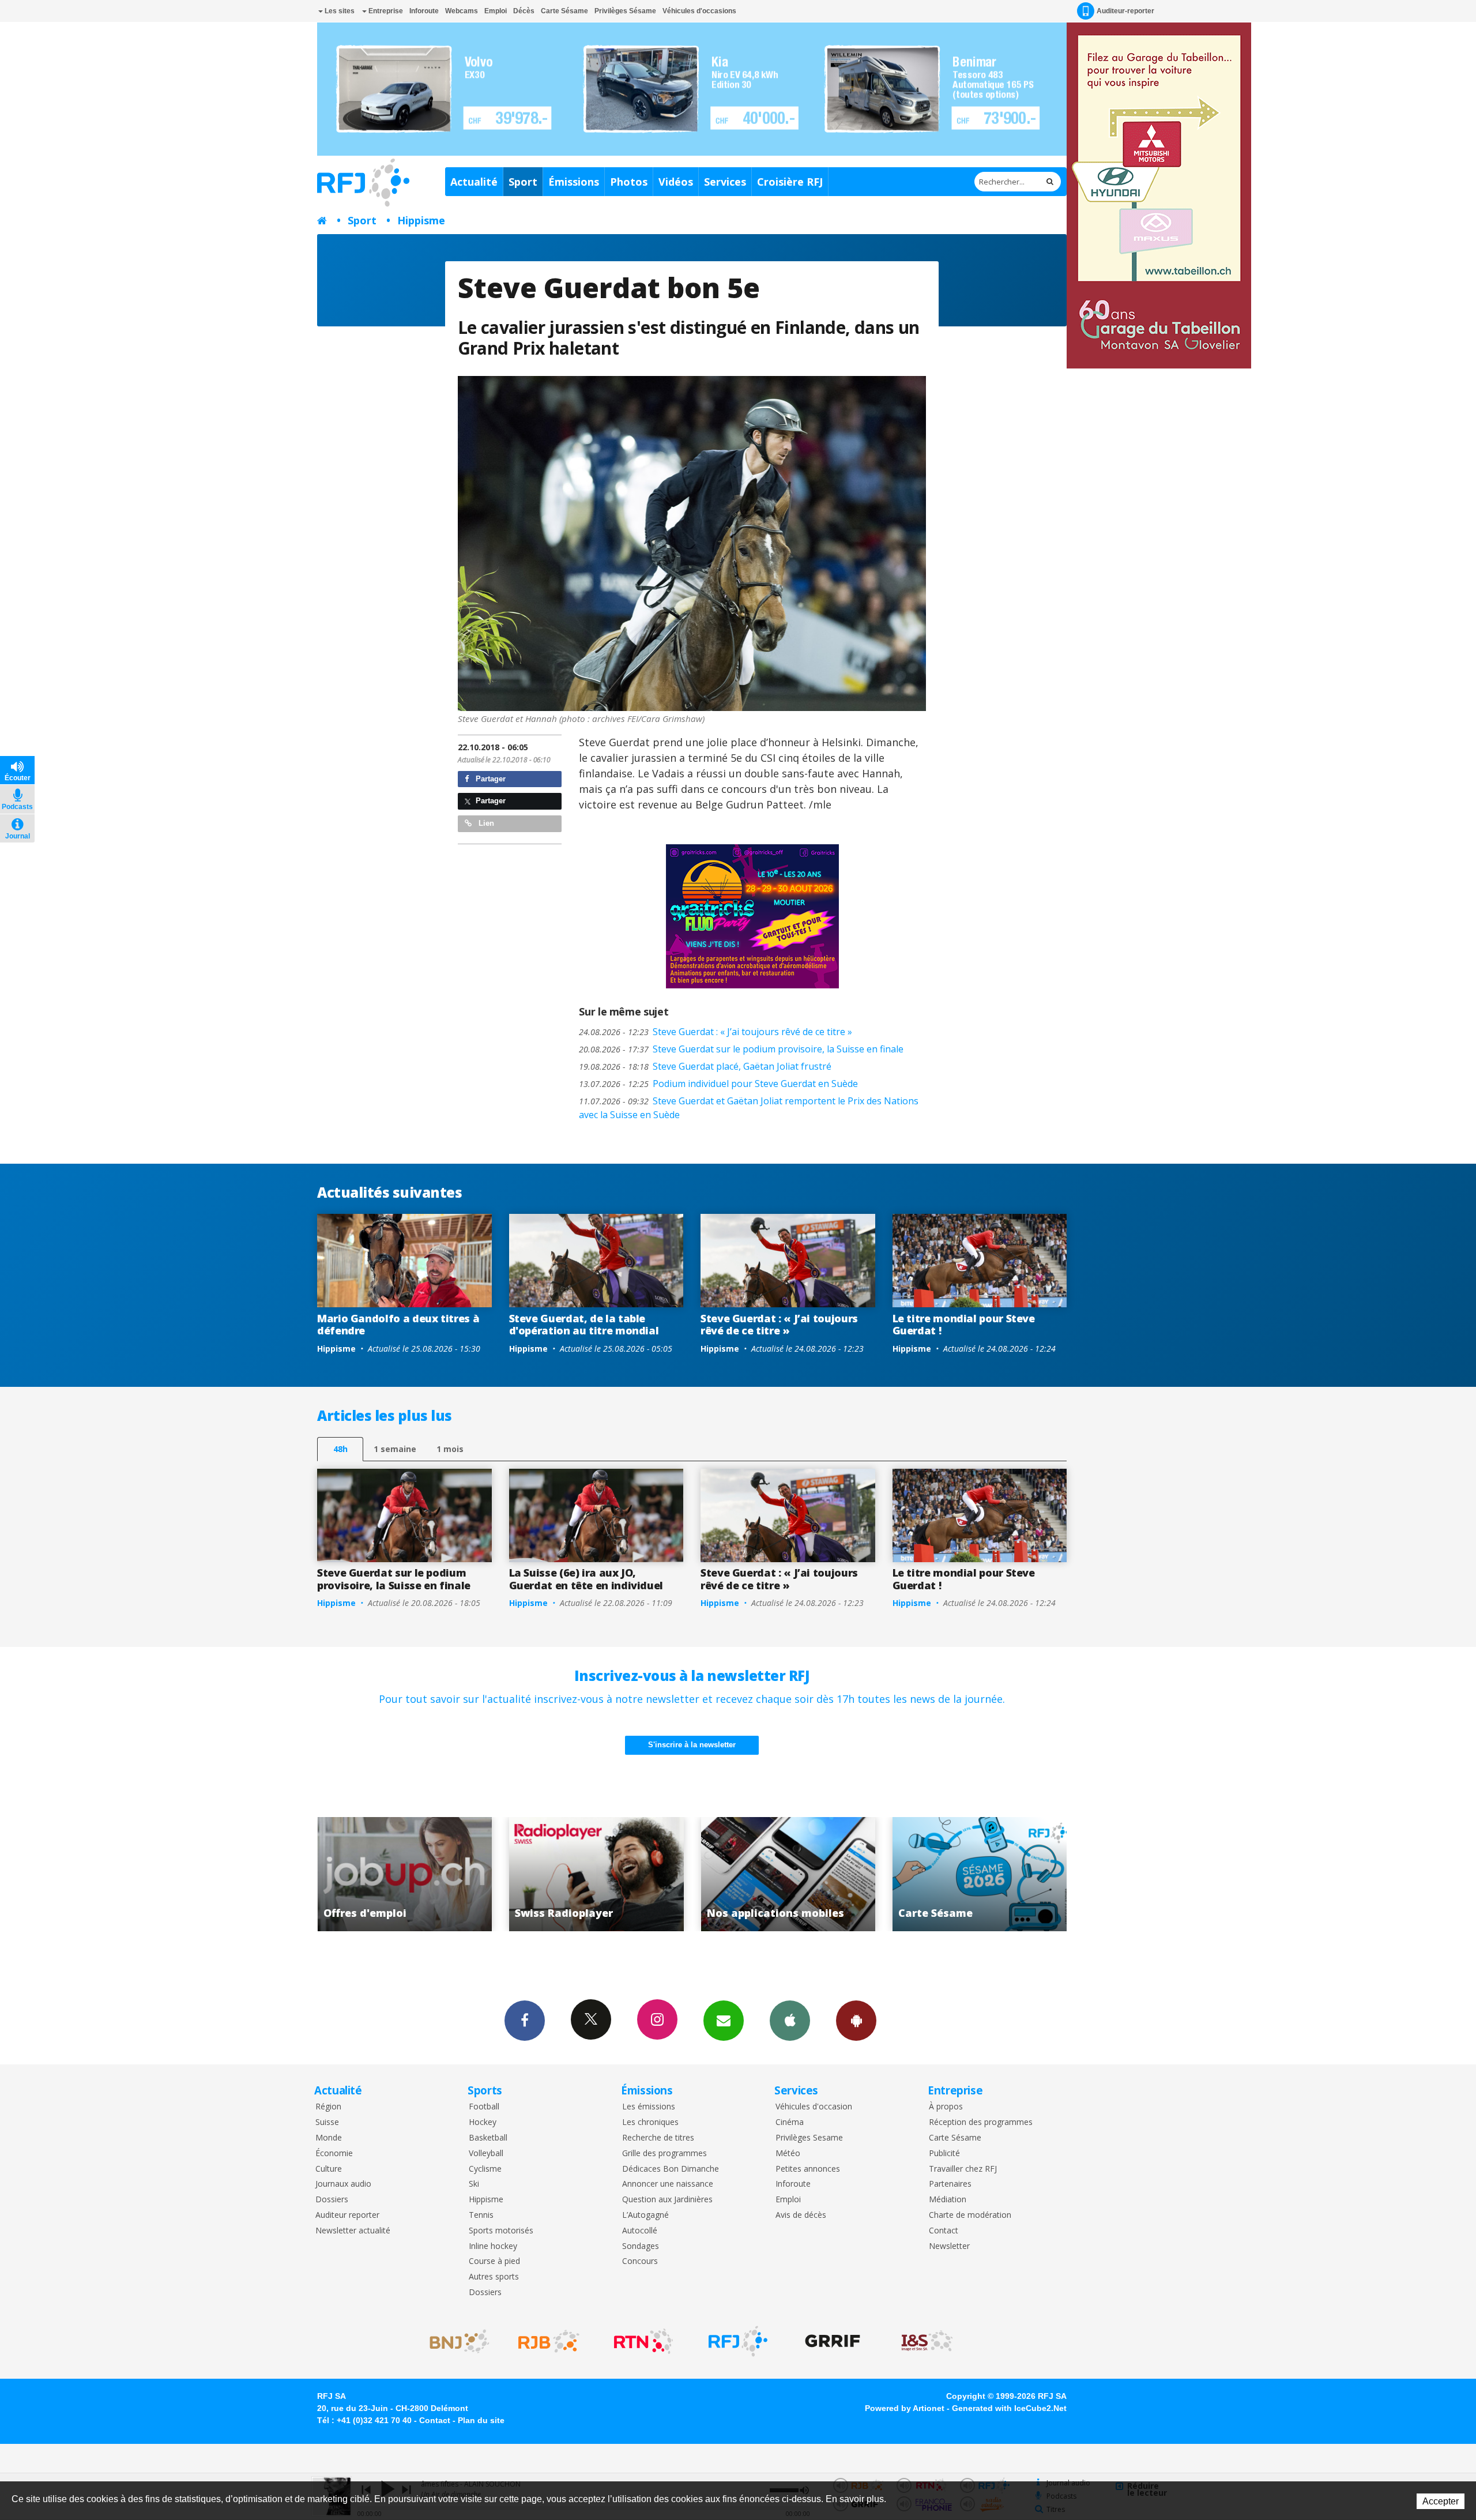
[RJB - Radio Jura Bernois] (549, 2341)
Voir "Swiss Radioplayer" (1002, 1874)
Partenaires (950, 2184)
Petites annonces (808, 2169)
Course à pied (494, 2261)
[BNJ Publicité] (454, 2341)
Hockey (483, 2122)
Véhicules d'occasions (699, 11)
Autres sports (494, 2277)
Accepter (1441, 2501)
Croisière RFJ (790, 182)
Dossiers (332, 2200)
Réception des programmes (981, 2122)
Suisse (327, 2122)
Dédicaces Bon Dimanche (671, 2169)
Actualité (474, 182)
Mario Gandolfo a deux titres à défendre (398, 1325)
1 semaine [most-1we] (395, 1449)
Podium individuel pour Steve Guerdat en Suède (718, 1084)
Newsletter (949, 2246)
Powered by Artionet (905, 2408)
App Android (856, 2021)
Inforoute (424, 11)
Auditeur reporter (347, 2215)
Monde (329, 2138)
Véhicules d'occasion (814, 2107)
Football (484, 2107)
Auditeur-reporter (1125, 11)
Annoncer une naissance (668, 2184)
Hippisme (421, 220)
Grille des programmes (664, 2154)
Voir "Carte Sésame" (618, 1874)
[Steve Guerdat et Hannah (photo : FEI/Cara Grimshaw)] (692, 544)
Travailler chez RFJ (963, 2169)
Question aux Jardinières (667, 2200)
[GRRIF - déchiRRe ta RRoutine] (833, 2341)
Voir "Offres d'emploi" (810, 1874)
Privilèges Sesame (809, 2138)
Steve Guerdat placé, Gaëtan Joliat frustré (705, 1066)
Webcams (462, 11)
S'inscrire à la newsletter (692, 1745)
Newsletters (724, 2021)
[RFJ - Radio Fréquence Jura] (738, 2341)
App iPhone (790, 2021)
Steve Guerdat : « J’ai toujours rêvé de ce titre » (716, 1032)
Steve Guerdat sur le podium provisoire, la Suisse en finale (741, 1049)
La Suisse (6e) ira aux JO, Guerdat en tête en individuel (586, 1579)
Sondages (641, 2246)
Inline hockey (493, 2246)
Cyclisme (485, 2169)
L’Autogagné (645, 2215)
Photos (629, 182)
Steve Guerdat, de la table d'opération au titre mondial (584, 1325)
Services (725, 182)
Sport (523, 182)
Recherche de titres (658, 2138)
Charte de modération (970, 2215)
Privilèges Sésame (625, 11)
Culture (329, 2169)
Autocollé (640, 2231)
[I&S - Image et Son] (927, 2341)
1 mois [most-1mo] (450, 1449)
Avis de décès (801, 2215)
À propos (946, 2107)
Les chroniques (650, 2122)
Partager (490, 779)
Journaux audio (343, 2184)
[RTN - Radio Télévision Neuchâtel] (643, 2341)
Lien (485, 823)
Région (328, 2107)
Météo (788, 2154)
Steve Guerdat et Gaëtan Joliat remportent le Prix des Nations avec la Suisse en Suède (749, 1108)
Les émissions (649, 2107)
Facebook (525, 2021)
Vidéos (676, 182)
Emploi (496, 11)
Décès (524, 11)
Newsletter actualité (353, 2231)
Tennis (481, 2215)
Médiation (948, 2200)
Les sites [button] (339, 11)
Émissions (574, 182)
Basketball (488, 2138)
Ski (474, 2184)
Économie (334, 2154)
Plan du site (481, 2420)
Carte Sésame (564, 11)
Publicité (944, 2154)
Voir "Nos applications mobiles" (427, 1874)
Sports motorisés (501, 2231)
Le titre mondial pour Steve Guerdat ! (964, 1325)
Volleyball (486, 2154)
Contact (944, 2231)
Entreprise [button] (385, 11)
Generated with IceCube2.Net (1009, 2408)
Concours (640, 2261)
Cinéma (790, 2122)
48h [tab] (340, 1449)
